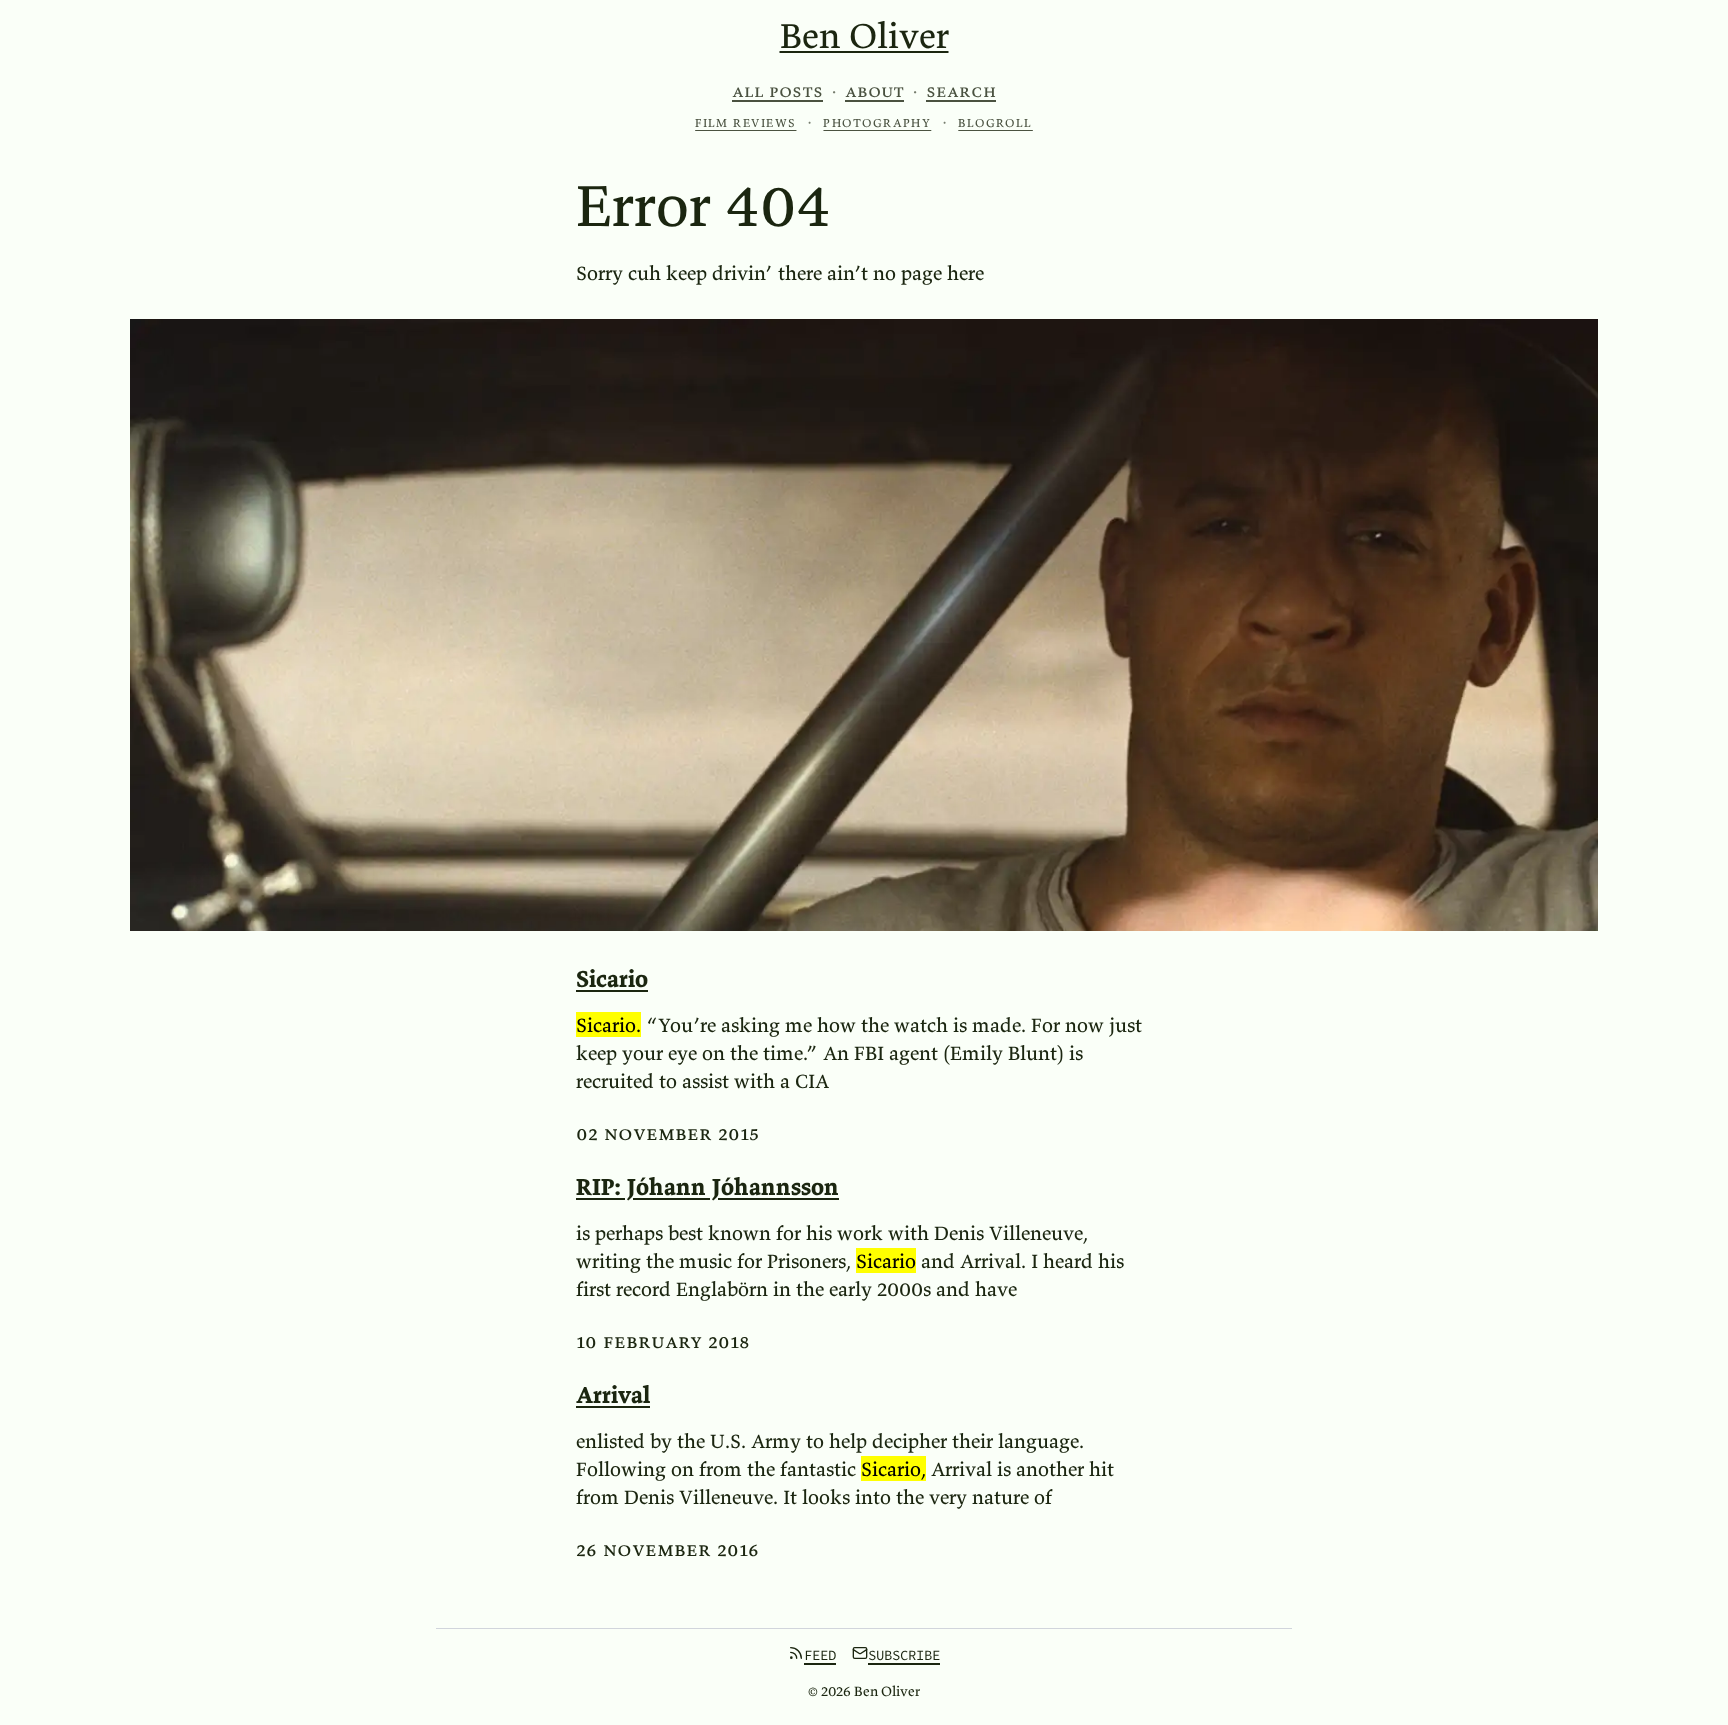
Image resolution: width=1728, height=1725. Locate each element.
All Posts (777, 91)
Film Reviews (745, 122)
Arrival (613, 1394)
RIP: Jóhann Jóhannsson (707, 1186)
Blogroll (995, 122)
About (874, 91)
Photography (877, 122)
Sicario (612, 978)
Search (961, 91)
